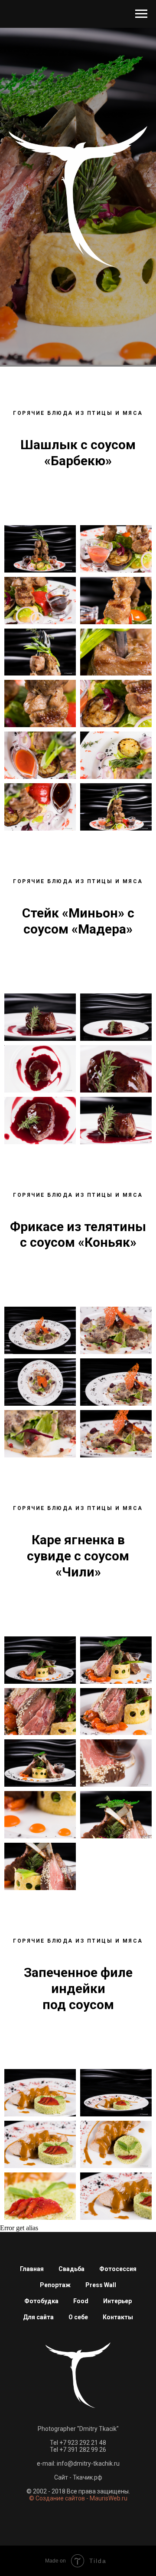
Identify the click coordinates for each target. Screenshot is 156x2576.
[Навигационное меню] (141, 14)
